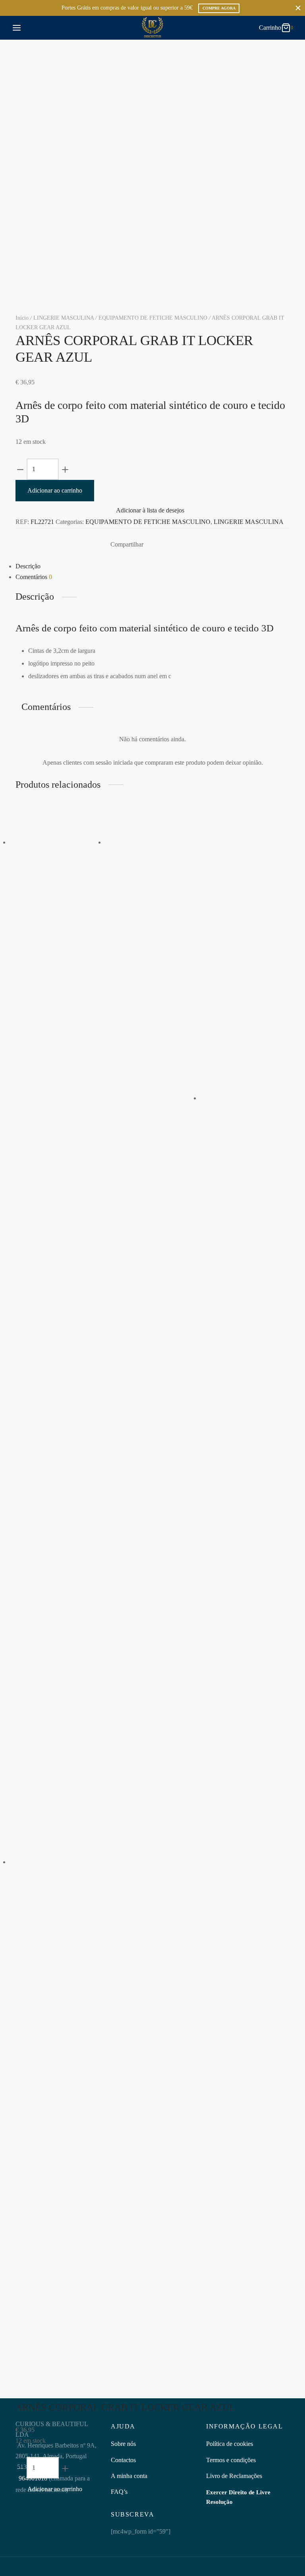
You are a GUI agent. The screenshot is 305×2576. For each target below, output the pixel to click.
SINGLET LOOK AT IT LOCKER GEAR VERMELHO (56, 924)
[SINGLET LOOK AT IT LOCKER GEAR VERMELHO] (57, 842)
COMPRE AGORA (219, 8)
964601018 (32, 2478)
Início (22, 318)
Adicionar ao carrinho (55, 490)
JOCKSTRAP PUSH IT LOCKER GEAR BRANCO (55, 2199)
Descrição (28, 566)
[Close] (298, 8)
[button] (57, 1048)
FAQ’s (119, 2492)
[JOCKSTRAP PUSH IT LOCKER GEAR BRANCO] (57, 1862)
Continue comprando (180, 85)
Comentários (34, 577)
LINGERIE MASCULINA (64, 318)
